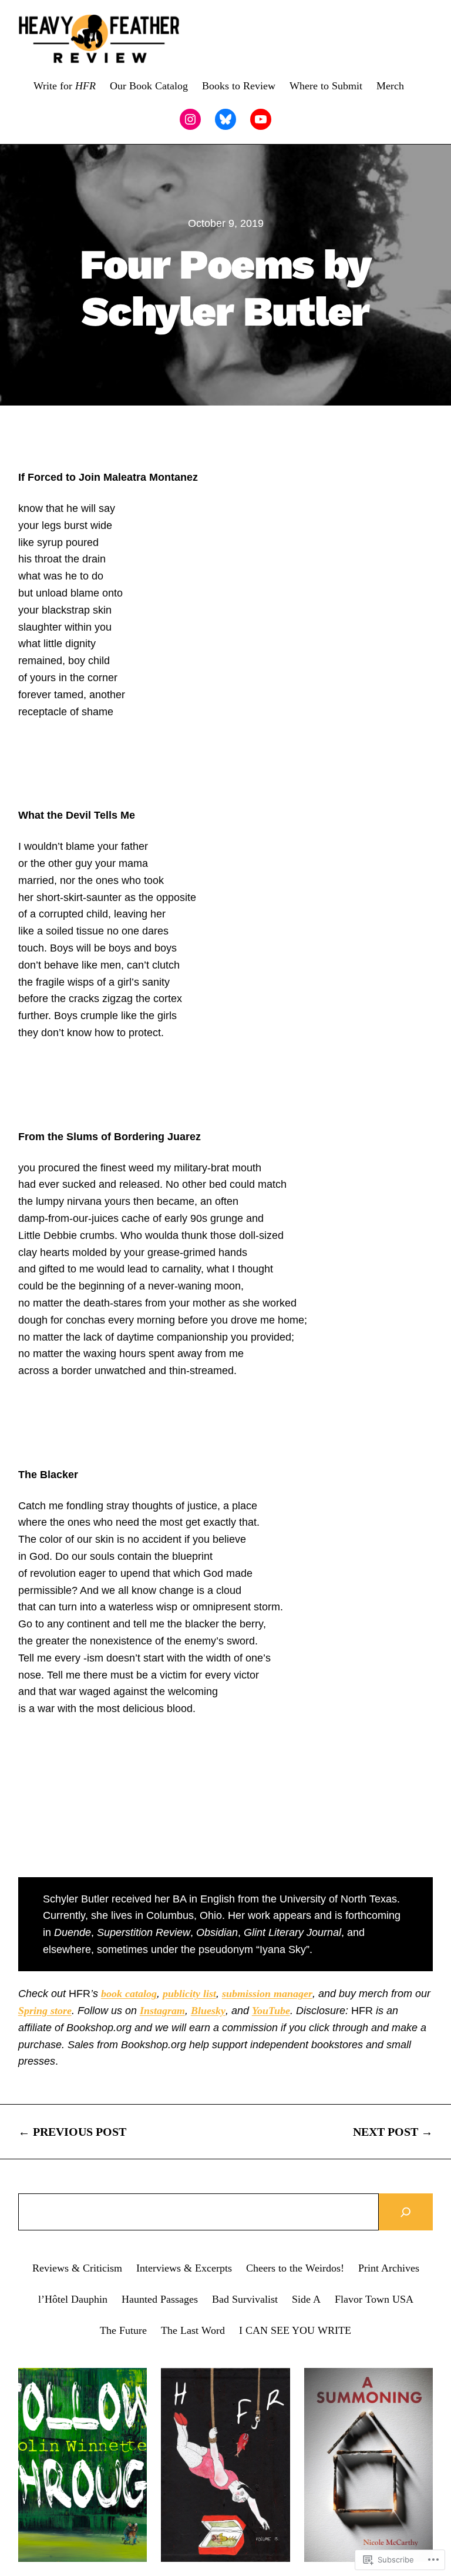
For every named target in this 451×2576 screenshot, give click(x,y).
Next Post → (393, 2132)
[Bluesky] (225, 119)
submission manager (267, 1994)
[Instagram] (190, 119)
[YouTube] (261, 119)
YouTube (271, 2011)
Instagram (162, 2011)
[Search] (406, 2212)
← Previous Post (72, 2132)
